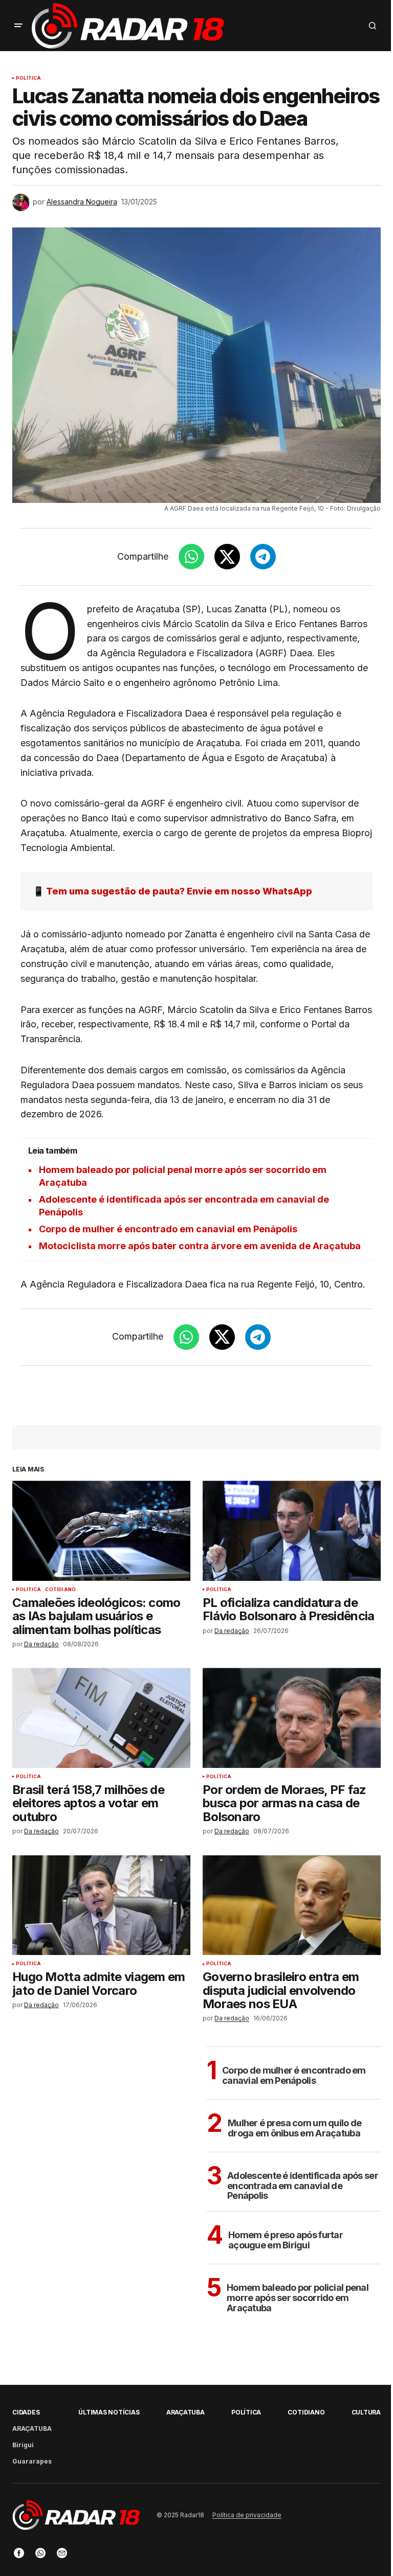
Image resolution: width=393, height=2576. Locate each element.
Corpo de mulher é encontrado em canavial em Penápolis (168, 1229)
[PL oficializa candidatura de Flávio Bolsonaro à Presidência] (292, 1531)
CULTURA (366, 2412)
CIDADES (26, 2412)
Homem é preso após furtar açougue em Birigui (286, 2240)
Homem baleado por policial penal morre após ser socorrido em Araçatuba (298, 2298)
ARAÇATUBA (32, 2429)
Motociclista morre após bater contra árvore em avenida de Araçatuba (200, 1246)
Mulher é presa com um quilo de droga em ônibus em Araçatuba (294, 2128)
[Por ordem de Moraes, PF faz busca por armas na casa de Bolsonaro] (292, 1718)
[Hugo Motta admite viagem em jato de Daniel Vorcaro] (101, 1905)
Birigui (23, 2445)
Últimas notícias (109, 2412)
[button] (18, 26)
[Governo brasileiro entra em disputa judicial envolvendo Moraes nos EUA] (292, 1905)
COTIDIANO (60, 1590)
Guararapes (32, 2461)
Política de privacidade (247, 2515)
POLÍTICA (28, 78)
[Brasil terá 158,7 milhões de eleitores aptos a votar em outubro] (101, 1718)
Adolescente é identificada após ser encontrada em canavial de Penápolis (303, 2186)
